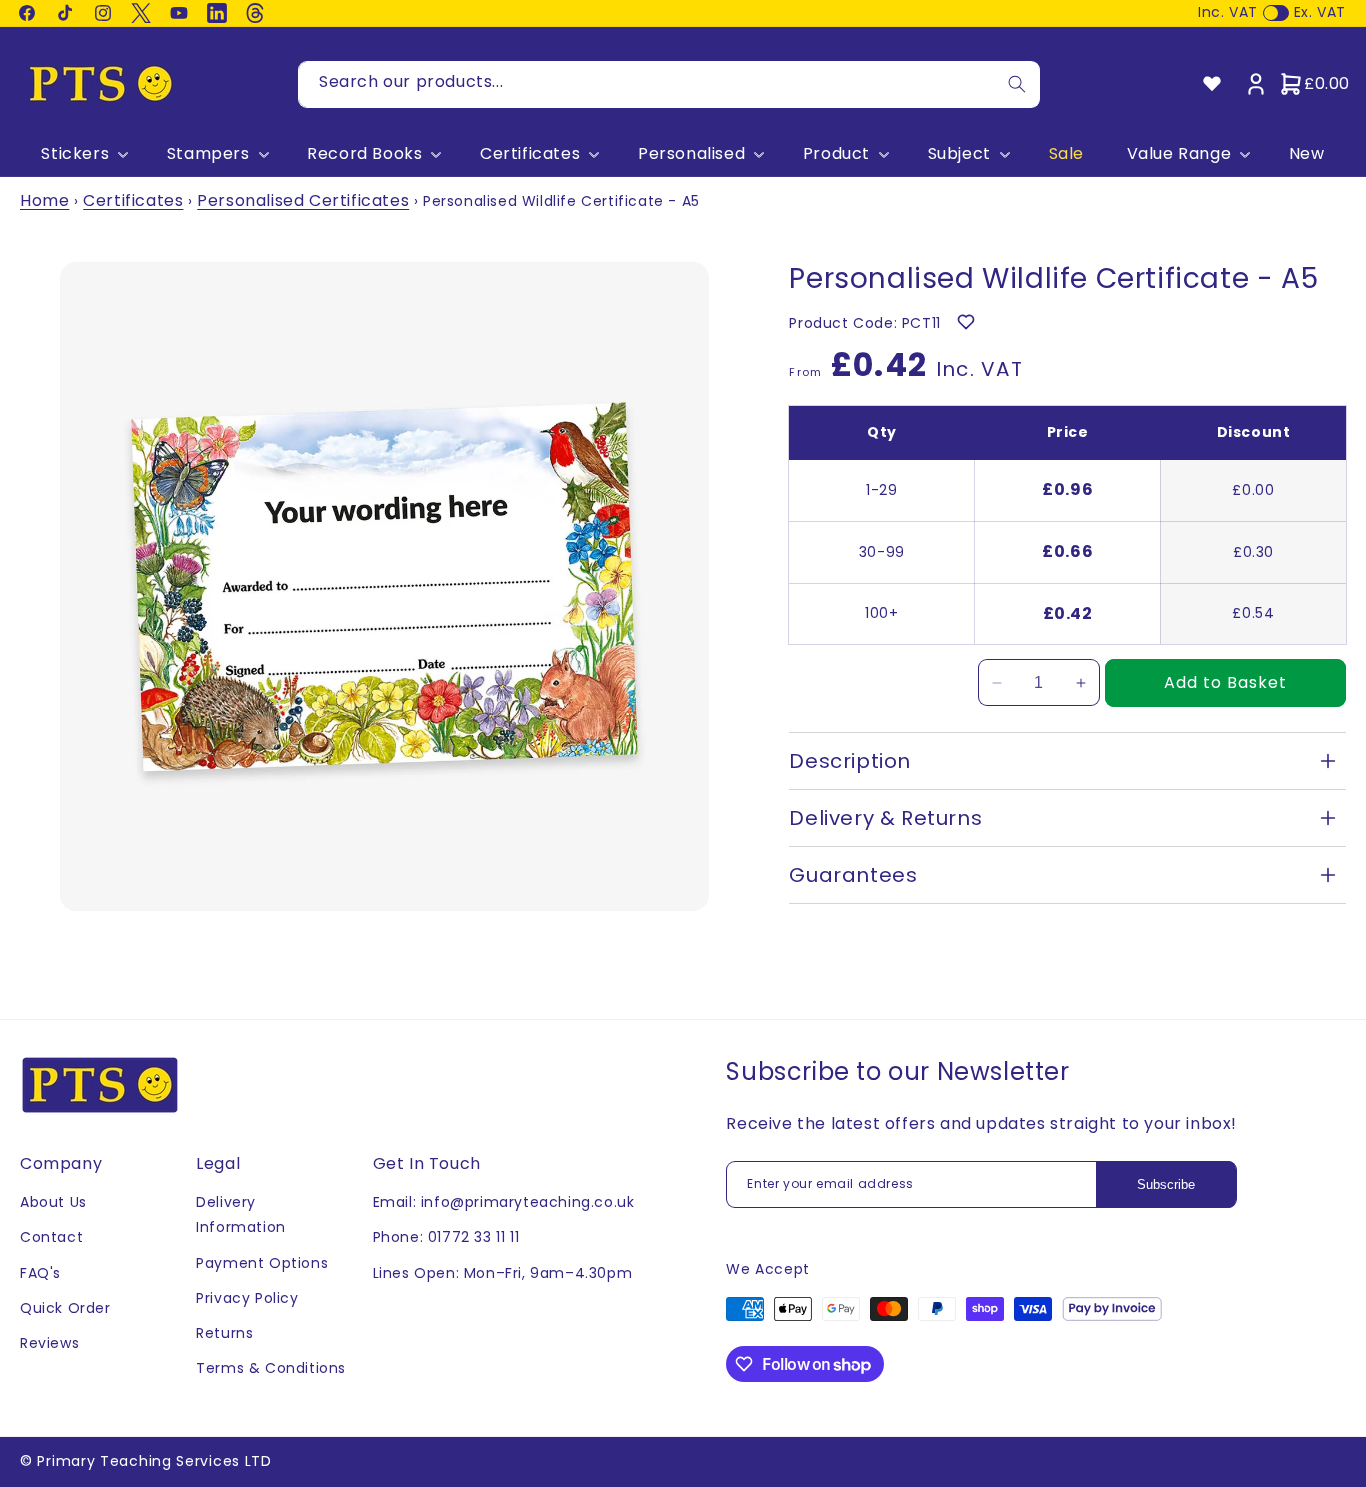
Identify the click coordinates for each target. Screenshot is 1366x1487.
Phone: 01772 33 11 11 (446, 1237)
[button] (82, 154)
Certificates (530, 154)
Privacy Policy (247, 1298)
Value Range (1179, 154)
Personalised (691, 154)
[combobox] (669, 84)
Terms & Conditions (271, 1368)
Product (836, 154)
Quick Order (65, 1308)
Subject (959, 154)
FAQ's (40, 1273)
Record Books (364, 154)
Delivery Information (241, 1214)
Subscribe (1166, 1184)
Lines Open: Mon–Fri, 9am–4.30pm (503, 1273)
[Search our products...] (1017, 84)
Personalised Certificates (303, 200)
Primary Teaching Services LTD (154, 1461)
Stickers (75, 154)
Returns (224, 1333)
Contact (51, 1237)
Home (44, 200)
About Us (53, 1202)
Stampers (208, 154)
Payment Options (262, 1263)
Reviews (49, 1343)
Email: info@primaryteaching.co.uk (504, 1202)
